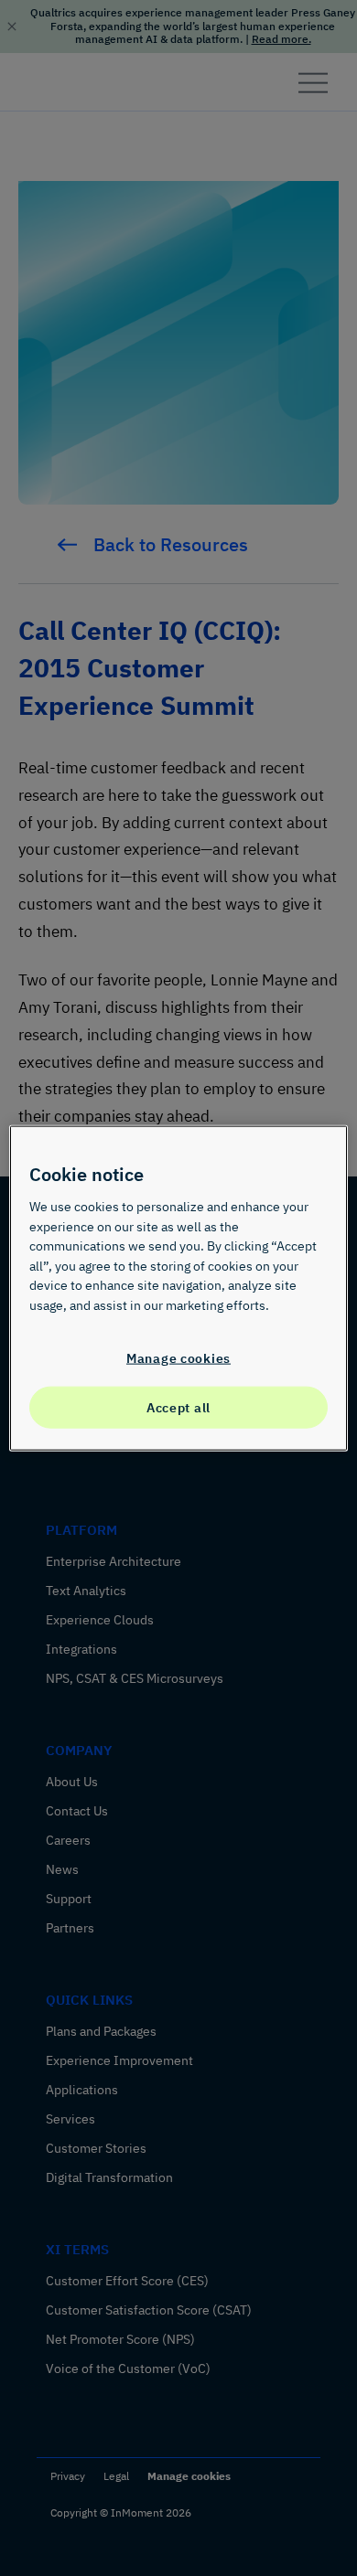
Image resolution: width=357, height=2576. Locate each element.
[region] (179, 1288)
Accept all (178, 1407)
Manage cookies (178, 1357)
